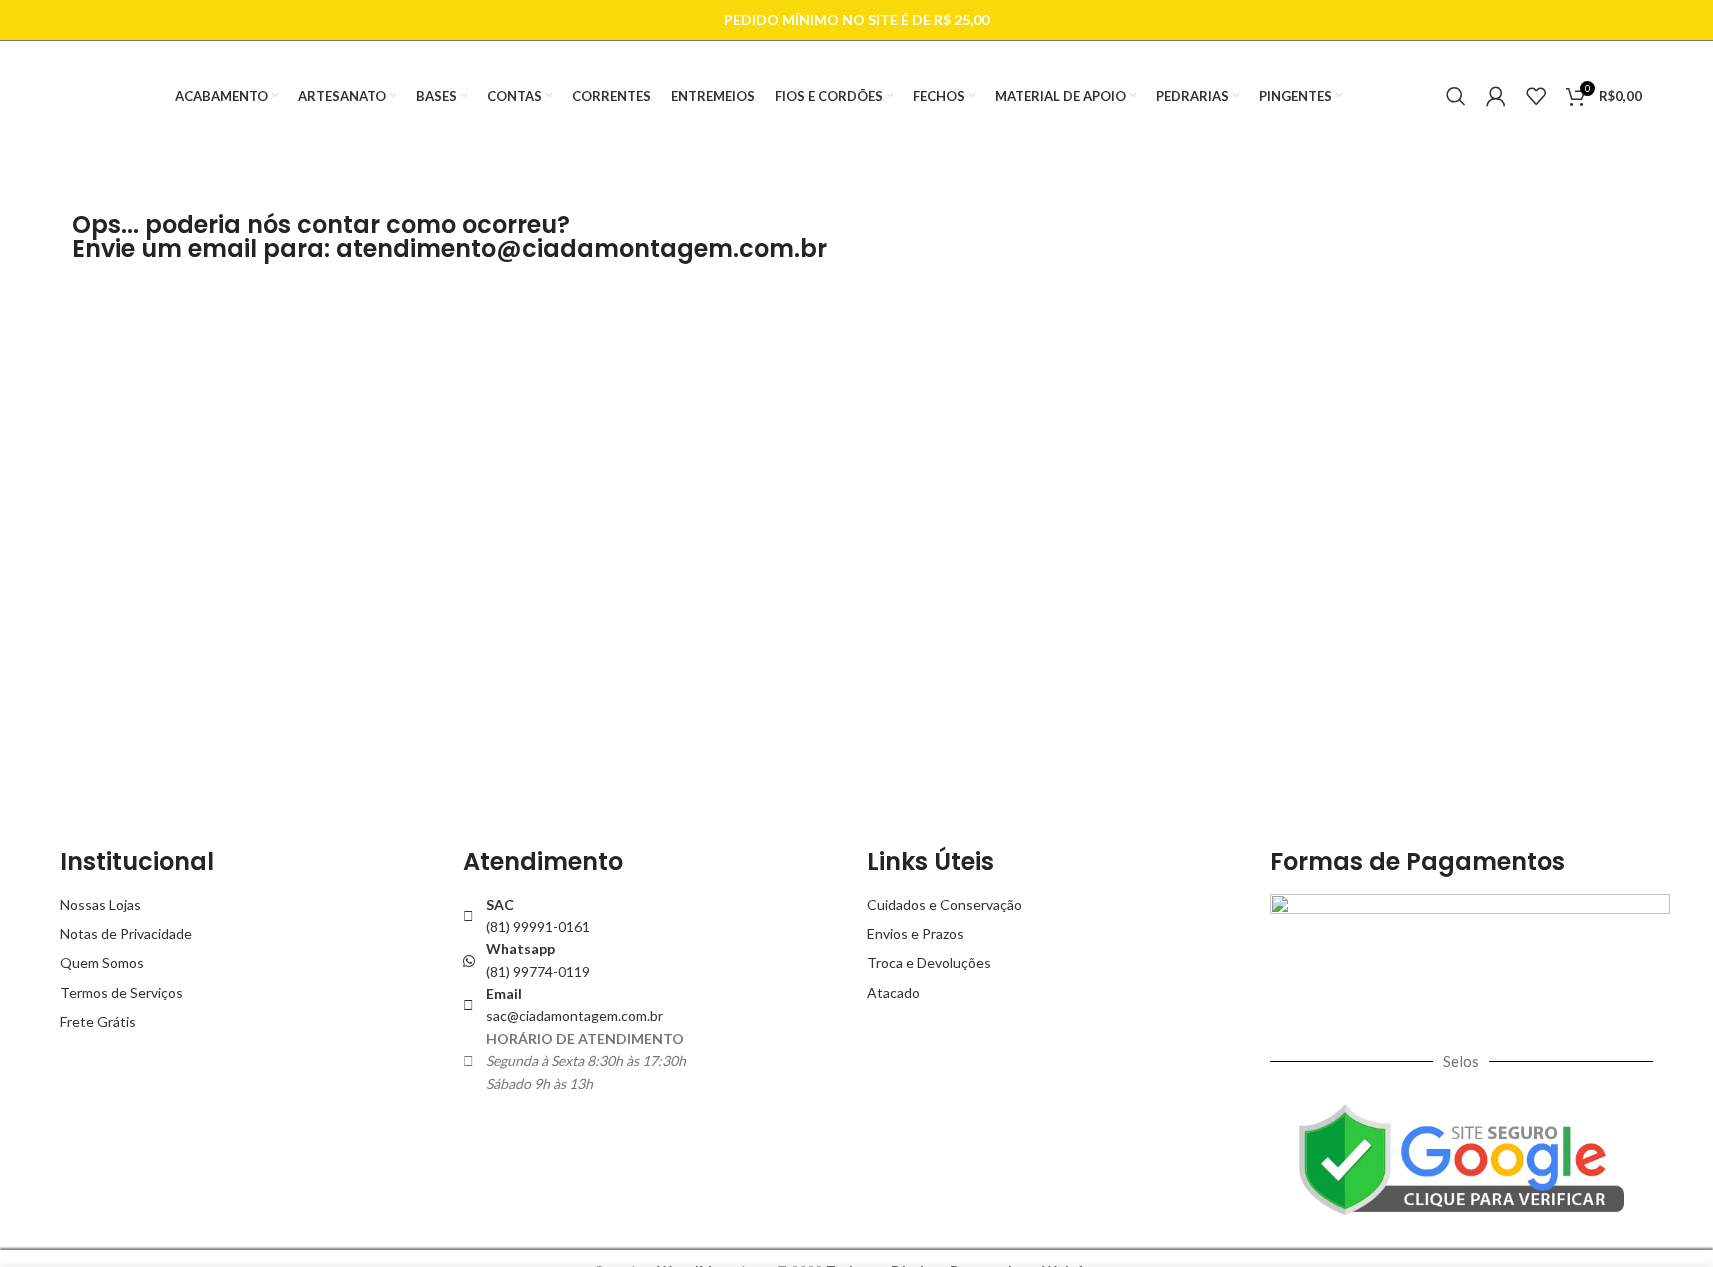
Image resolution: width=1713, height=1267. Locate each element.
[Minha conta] (1496, 96)
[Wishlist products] (1536, 96)
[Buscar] (1456, 96)
